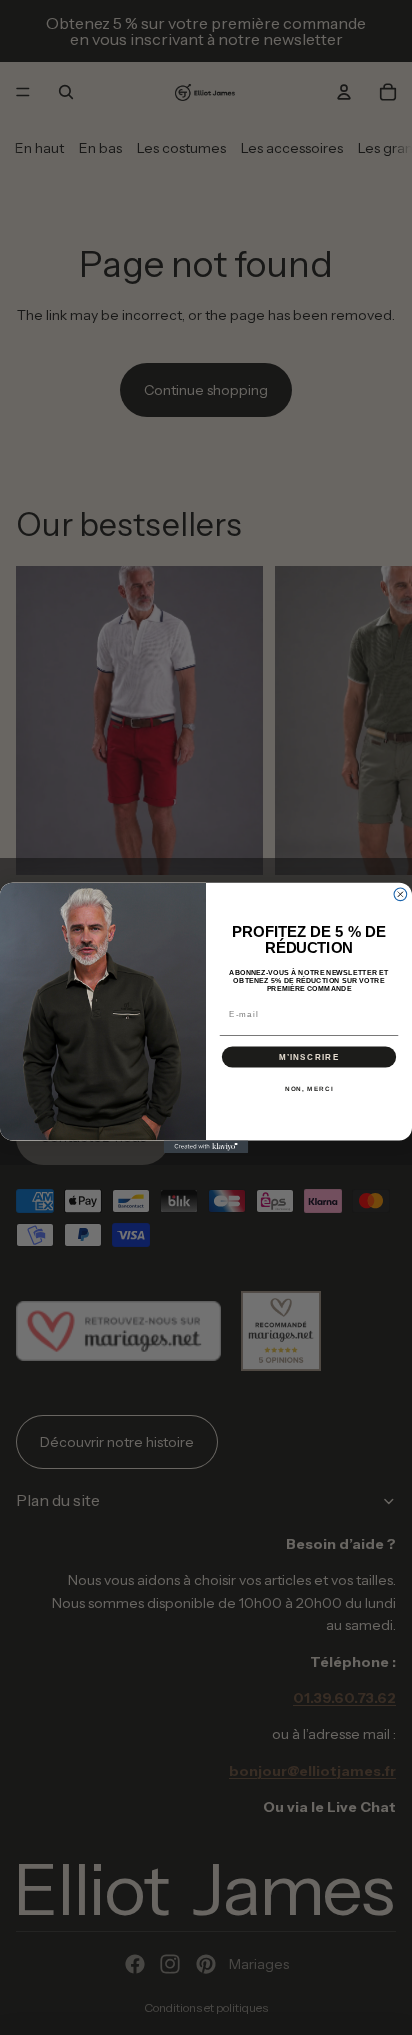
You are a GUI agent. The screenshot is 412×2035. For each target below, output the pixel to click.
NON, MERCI (309, 1088)
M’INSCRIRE (309, 1056)
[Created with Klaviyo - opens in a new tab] (206, 1146)
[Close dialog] (400, 894)
